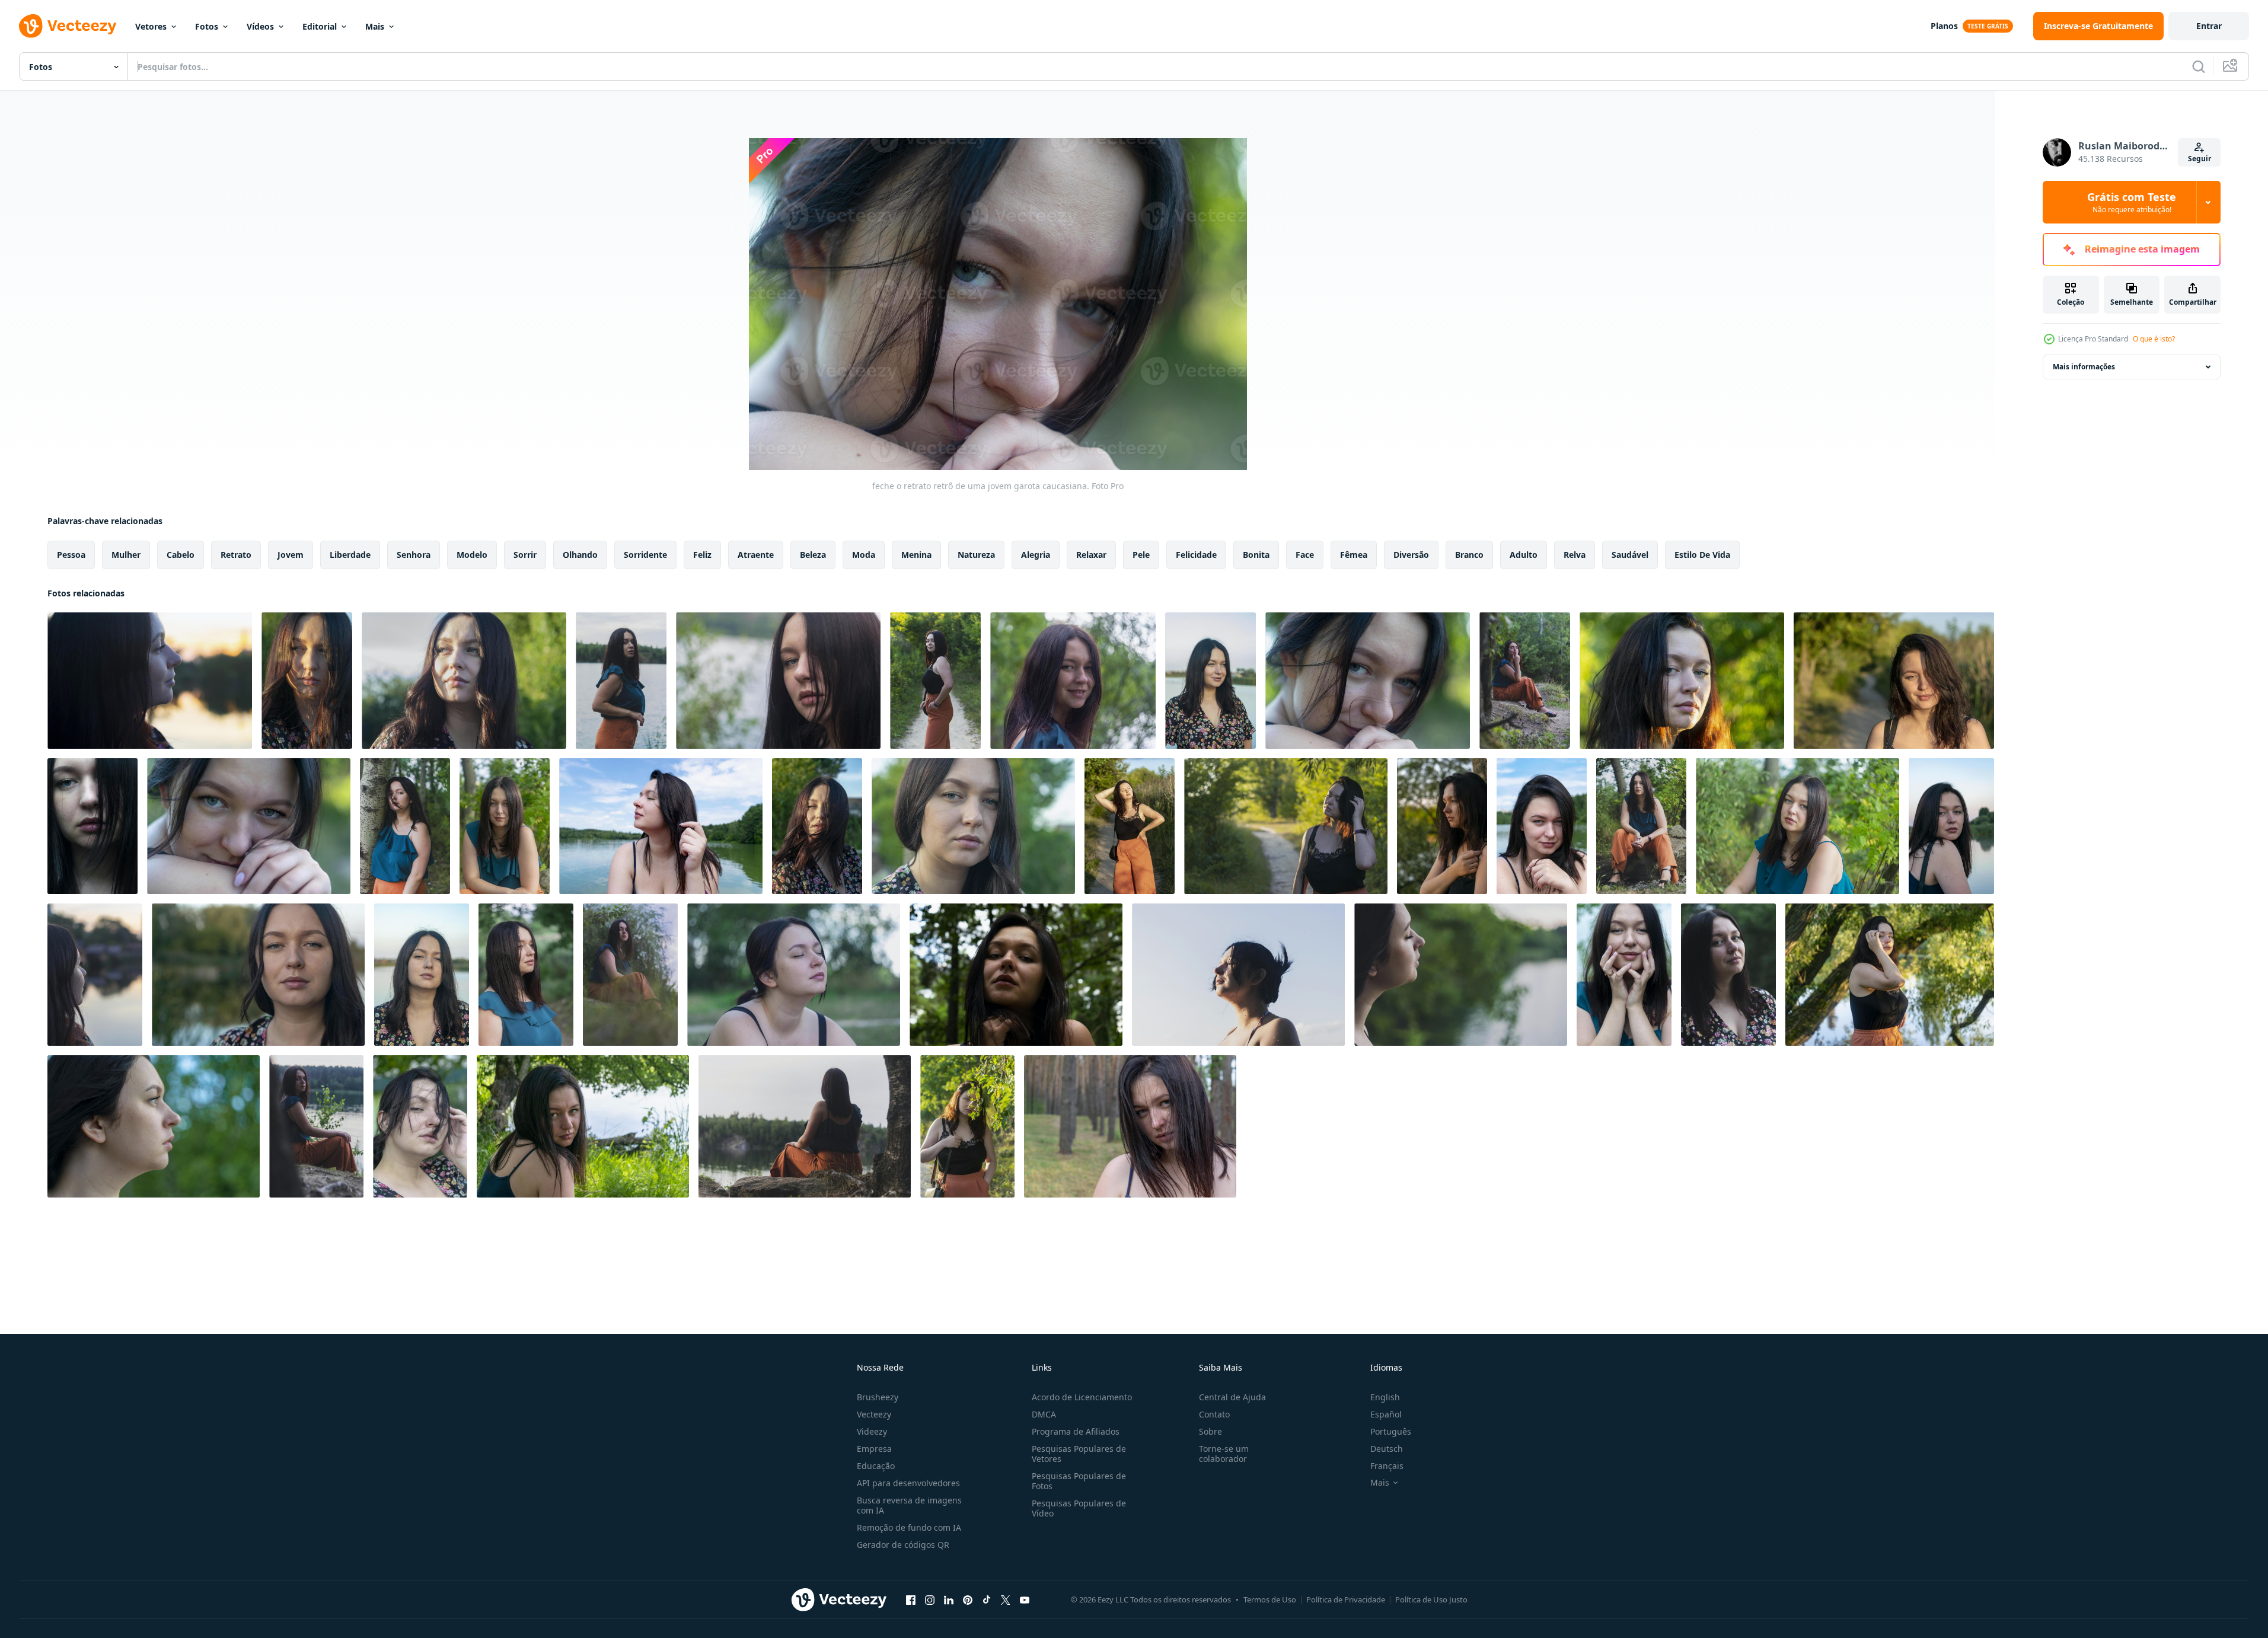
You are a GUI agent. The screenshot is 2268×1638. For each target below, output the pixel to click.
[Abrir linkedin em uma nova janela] (949, 1599)
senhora (414, 555)
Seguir (2200, 159)
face (1305, 555)
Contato (1214, 1414)
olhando (580, 555)
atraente (756, 555)
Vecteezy (874, 1414)
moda (864, 555)
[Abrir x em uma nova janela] (1006, 1599)
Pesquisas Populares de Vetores (1079, 1454)
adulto (1524, 555)
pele (1141, 555)
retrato (236, 555)
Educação (876, 1466)
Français (1387, 1466)
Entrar (2209, 26)
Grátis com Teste (2132, 202)
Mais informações (2084, 367)
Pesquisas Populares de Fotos (1079, 1481)
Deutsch (1387, 1449)
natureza (976, 555)
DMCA (1044, 1414)
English (1385, 1397)
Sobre (1210, 1431)
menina (916, 555)
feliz (702, 555)
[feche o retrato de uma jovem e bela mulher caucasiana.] (1238, 975)
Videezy (872, 1431)
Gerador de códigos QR (903, 1545)
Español (1386, 1414)
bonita (1256, 555)
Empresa (874, 1449)
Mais (375, 26)
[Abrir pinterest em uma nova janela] (968, 1599)
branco (1469, 555)
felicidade (1196, 555)
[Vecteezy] (68, 26)
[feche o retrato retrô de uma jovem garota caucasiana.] (621, 681)
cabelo (181, 555)
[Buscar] (2199, 66)
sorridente (645, 555)
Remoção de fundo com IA (909, 1527)
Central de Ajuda (1232, 1397)
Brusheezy (878, 1397)
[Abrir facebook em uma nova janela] (911, 1599)
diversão (1411, 555)
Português (1391, 1431)
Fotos (207, 26)
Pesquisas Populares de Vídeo (1079, 1508)
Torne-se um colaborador (1224, 1454)
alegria (1036, 555)
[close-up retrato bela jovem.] (464, 681)
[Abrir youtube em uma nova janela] (1025, 1599)
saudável (1630, 555)
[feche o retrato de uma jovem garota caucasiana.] (150, 681)
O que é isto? (2154, 339)
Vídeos (260, 26)
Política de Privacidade (1346, 1599)
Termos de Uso (1270, 1599)
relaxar (1091, 555)
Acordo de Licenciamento (1082, 1397)
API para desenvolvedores (908, 1483)
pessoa (71, 555)
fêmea (1354, 555)
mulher (126, 555)
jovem (291, 555)
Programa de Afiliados (1076, 1431)
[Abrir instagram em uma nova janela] (930, 1599)
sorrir (525, 555)
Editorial (320, 26)
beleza (813, 555)
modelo (472, 555)
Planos (1944, 26)
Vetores (151, 26)
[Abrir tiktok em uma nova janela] (987, 1599)
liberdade (350, 555)
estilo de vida (1702, 555)
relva (1575, 555)
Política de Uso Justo (1431, 1599)
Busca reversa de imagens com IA (909, 1505)
